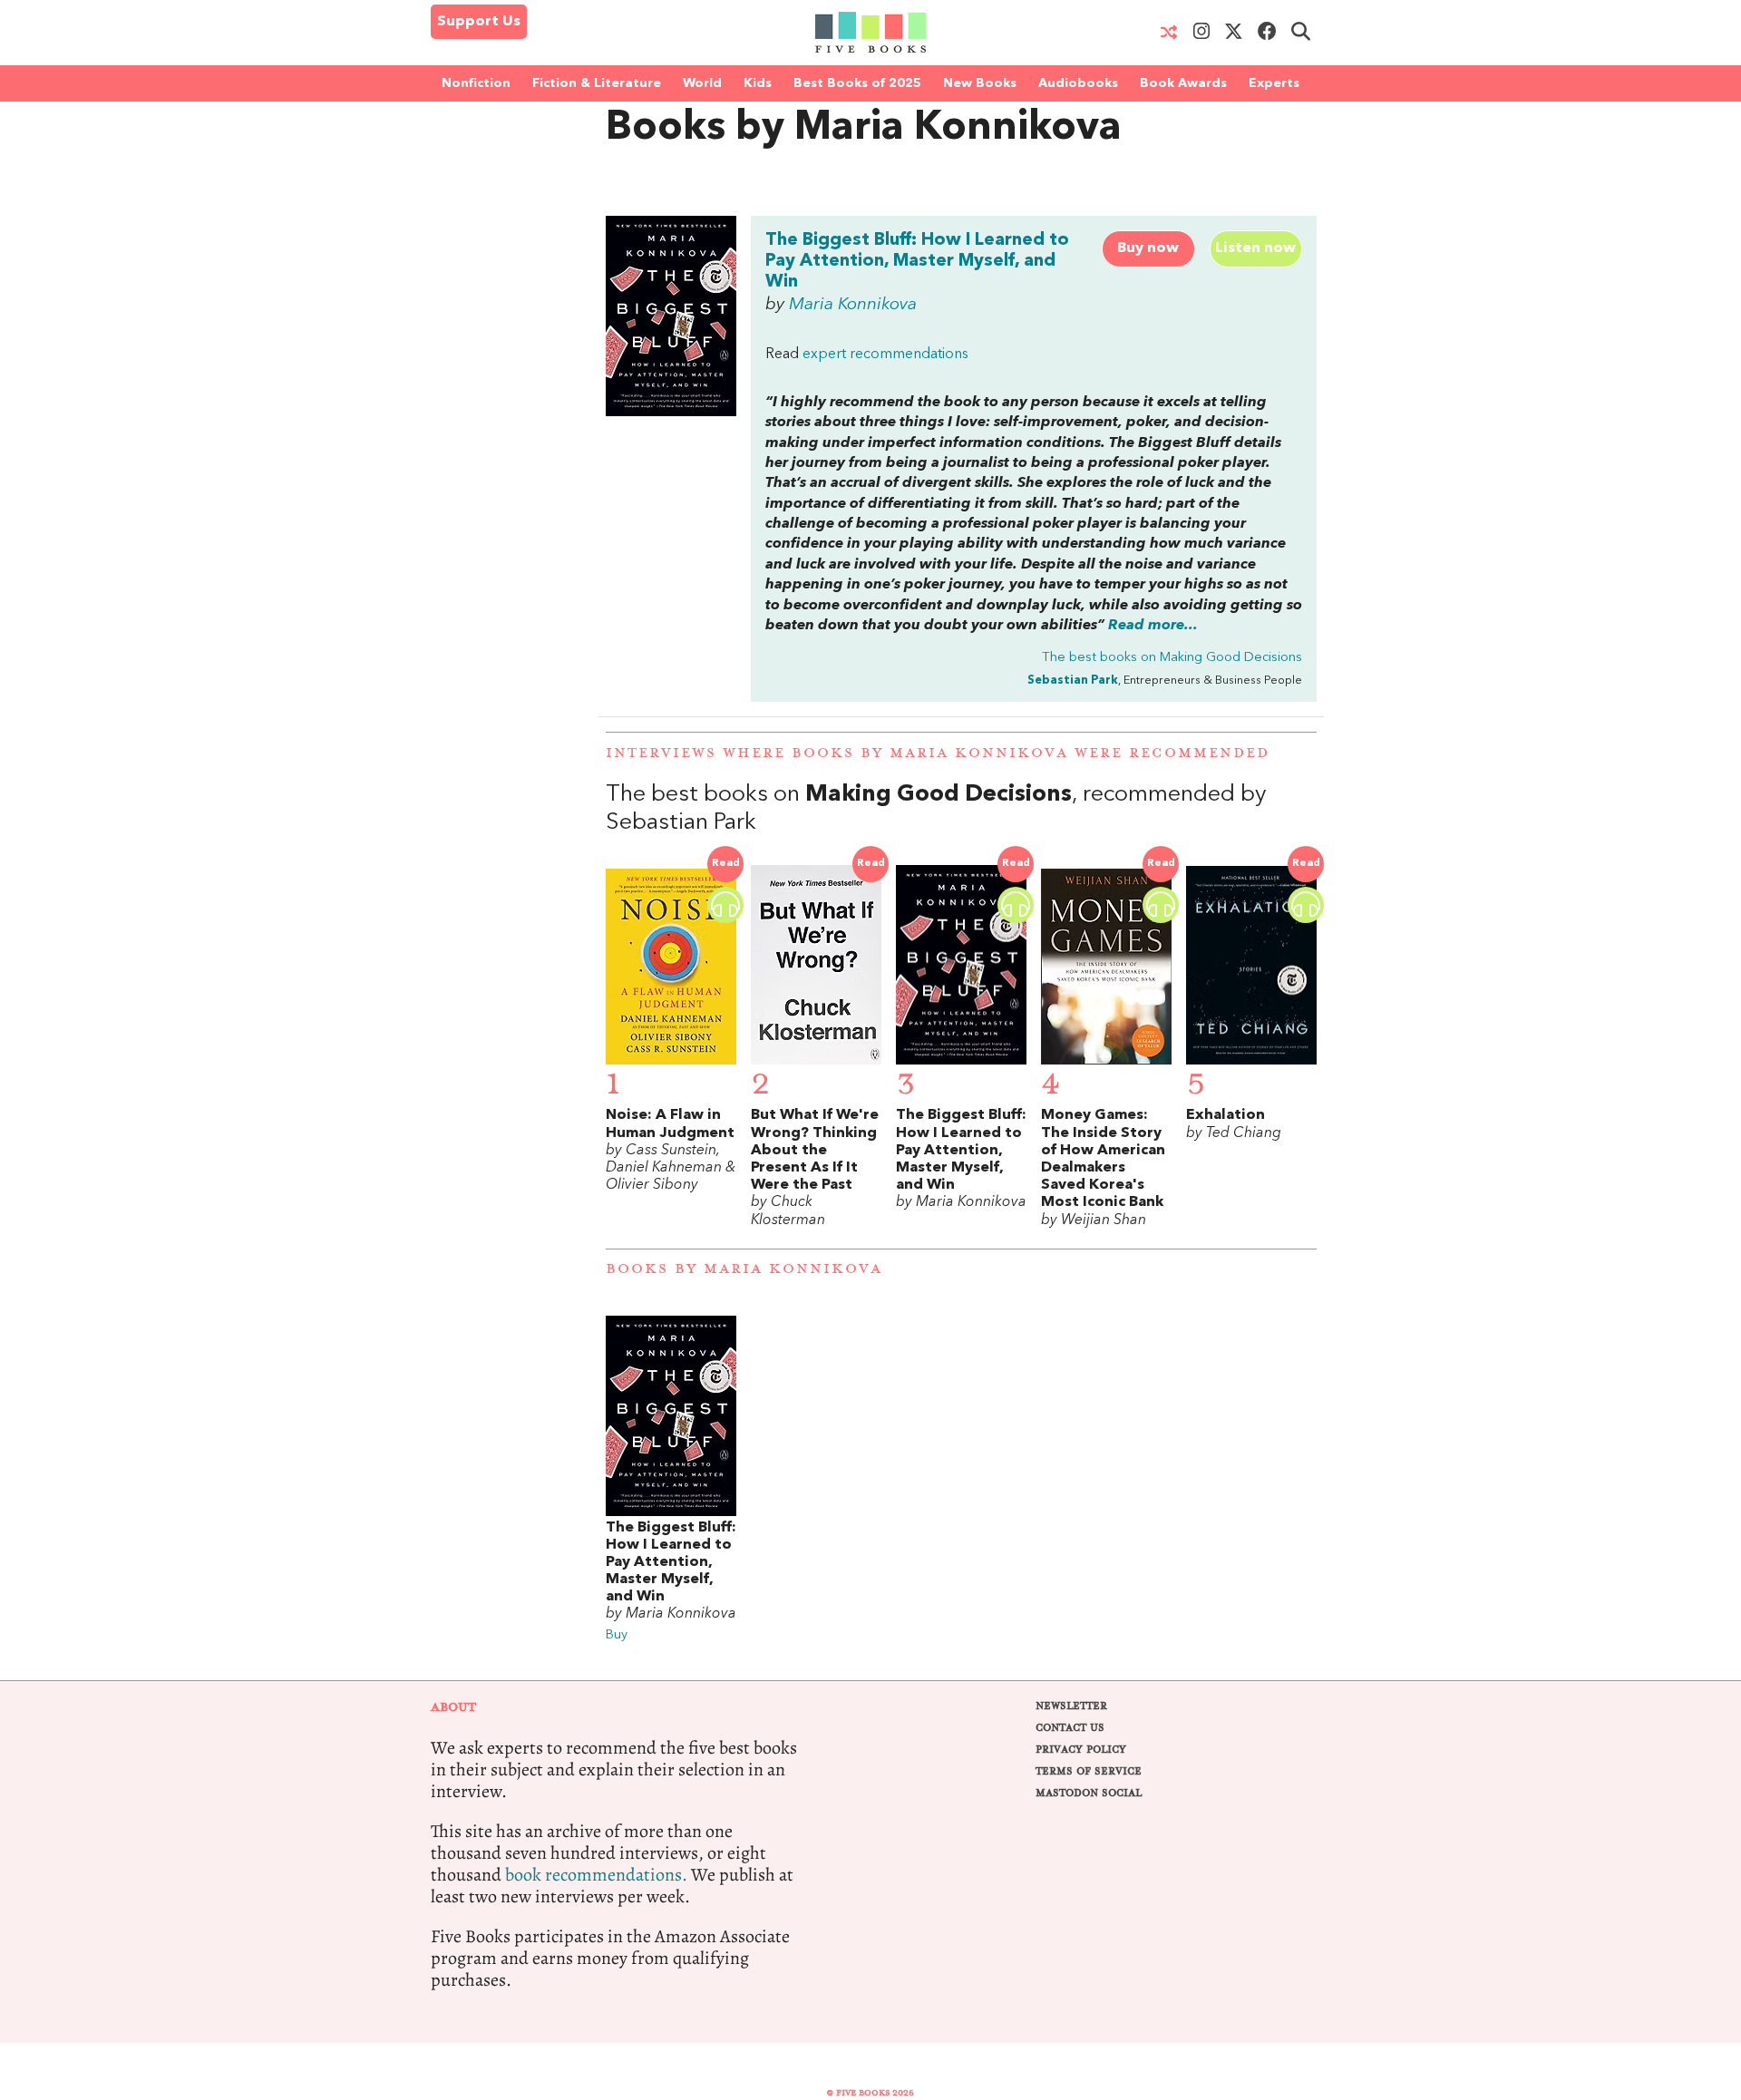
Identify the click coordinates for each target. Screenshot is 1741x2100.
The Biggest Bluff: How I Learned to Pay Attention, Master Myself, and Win (917, 261)
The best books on (1172, 658)
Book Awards (1183, 83)
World (702, 83)
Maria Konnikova (853, 305)
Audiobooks (1078, 83)
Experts (1274, 83)
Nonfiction (476, 83)
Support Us (479, 22)
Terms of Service (1089, 1771)
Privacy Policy (1081, 1750)
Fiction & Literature (597, 83)
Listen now (1255, 248)
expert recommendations (885, 355)
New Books (980, 83)
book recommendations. (596, 1875)
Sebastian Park (1073, 681)
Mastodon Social (1089, 1793)
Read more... (1153, 626)
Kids (758, 83)
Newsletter (1071, 1706)
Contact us (1070, 1728)
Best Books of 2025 (857, 83)
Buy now (1148, 248)
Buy (617, 1635)
